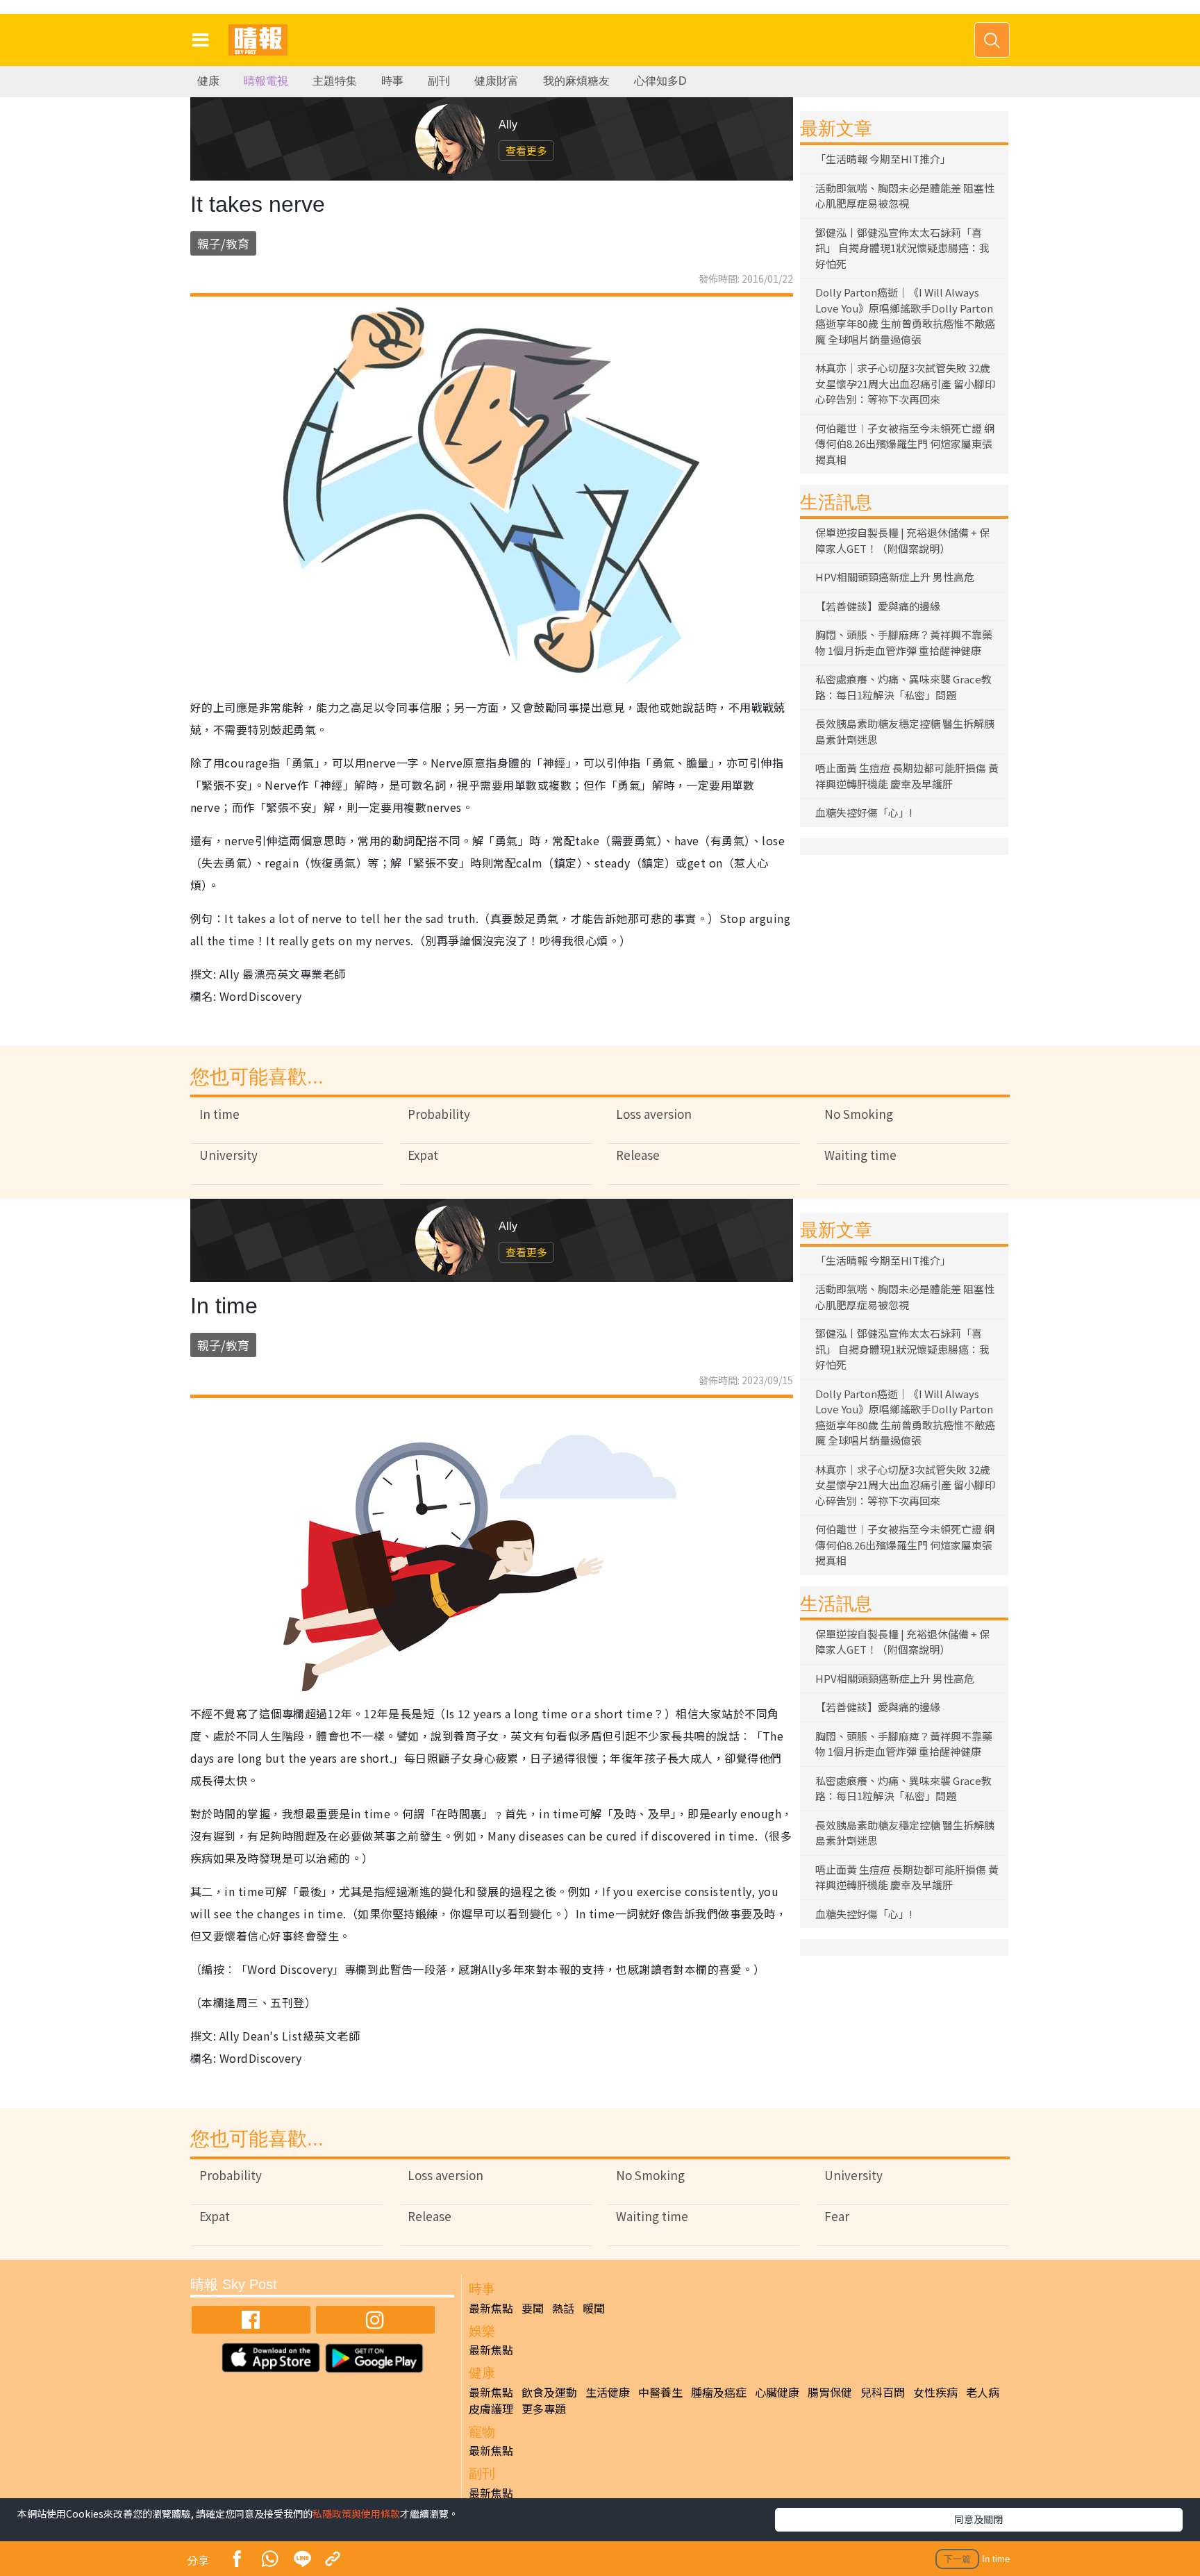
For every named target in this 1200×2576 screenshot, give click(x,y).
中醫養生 (660, 2392)
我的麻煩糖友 (576, 81)
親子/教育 (223, 243)
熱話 (563, 2308)
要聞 (533, 2308)
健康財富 (497, 81)
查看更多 (526, 150)
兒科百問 (883, 2392)
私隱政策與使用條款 (356, 2513)
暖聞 (594, 2308)
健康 (208, 81)
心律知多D (660, 81)
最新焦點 (491, 2308)
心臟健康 (777, 2392)
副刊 (439, 81)
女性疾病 (935, 2392)
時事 (392, 81)
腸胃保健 (830, 2392)
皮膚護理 (491, 2409)
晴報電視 (266, 81)
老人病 (983, 2392)
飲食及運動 (549, 2392)
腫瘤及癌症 (719, 2392)
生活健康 (608, 2392)
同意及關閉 (978, 2519)
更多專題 (544, 2409)
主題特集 (335, 81)
